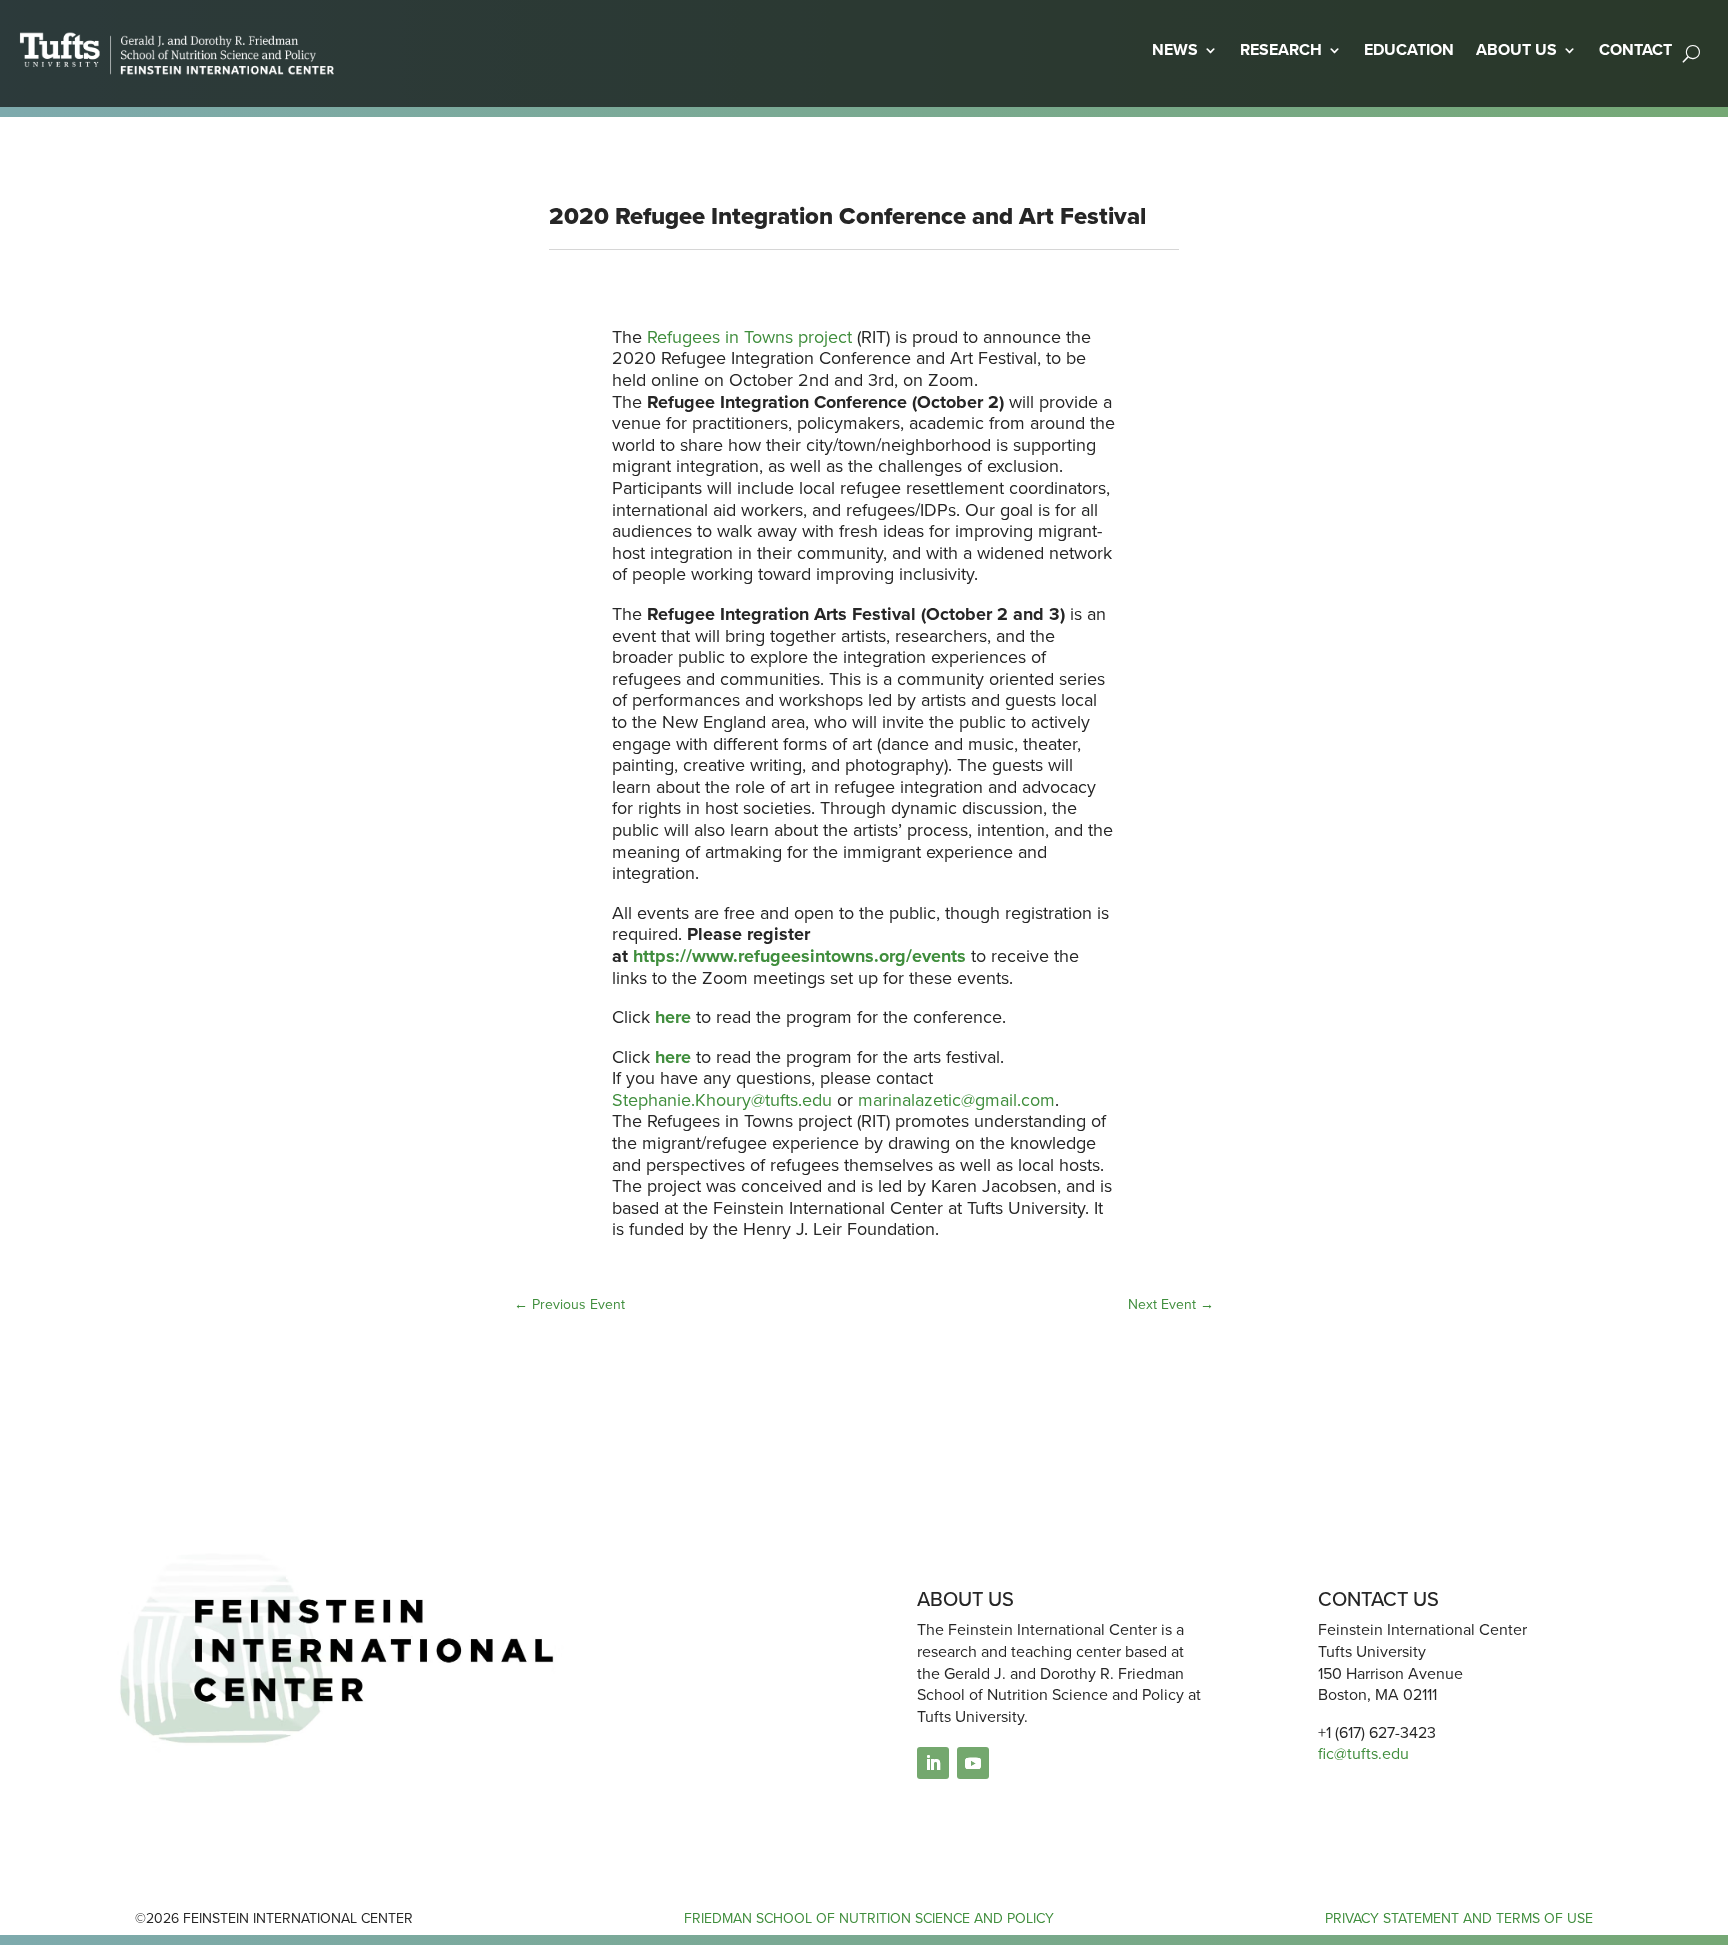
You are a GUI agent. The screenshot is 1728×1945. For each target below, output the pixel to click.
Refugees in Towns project (749, 337)
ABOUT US (1516, 49)
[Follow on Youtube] (973, 1763)
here (673, 1057)
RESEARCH (1281, 49)
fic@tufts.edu (1363, 1753)
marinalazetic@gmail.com (956, 1100)
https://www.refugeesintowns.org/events (799, 956)
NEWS (1175, 49)
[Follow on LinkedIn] (933, 1763)
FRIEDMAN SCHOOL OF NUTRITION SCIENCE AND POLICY (869, 1918)
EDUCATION (1409, 49)
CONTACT (1635, 49)
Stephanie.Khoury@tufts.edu (722, 1100)
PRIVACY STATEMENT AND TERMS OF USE (1459, 1918)
